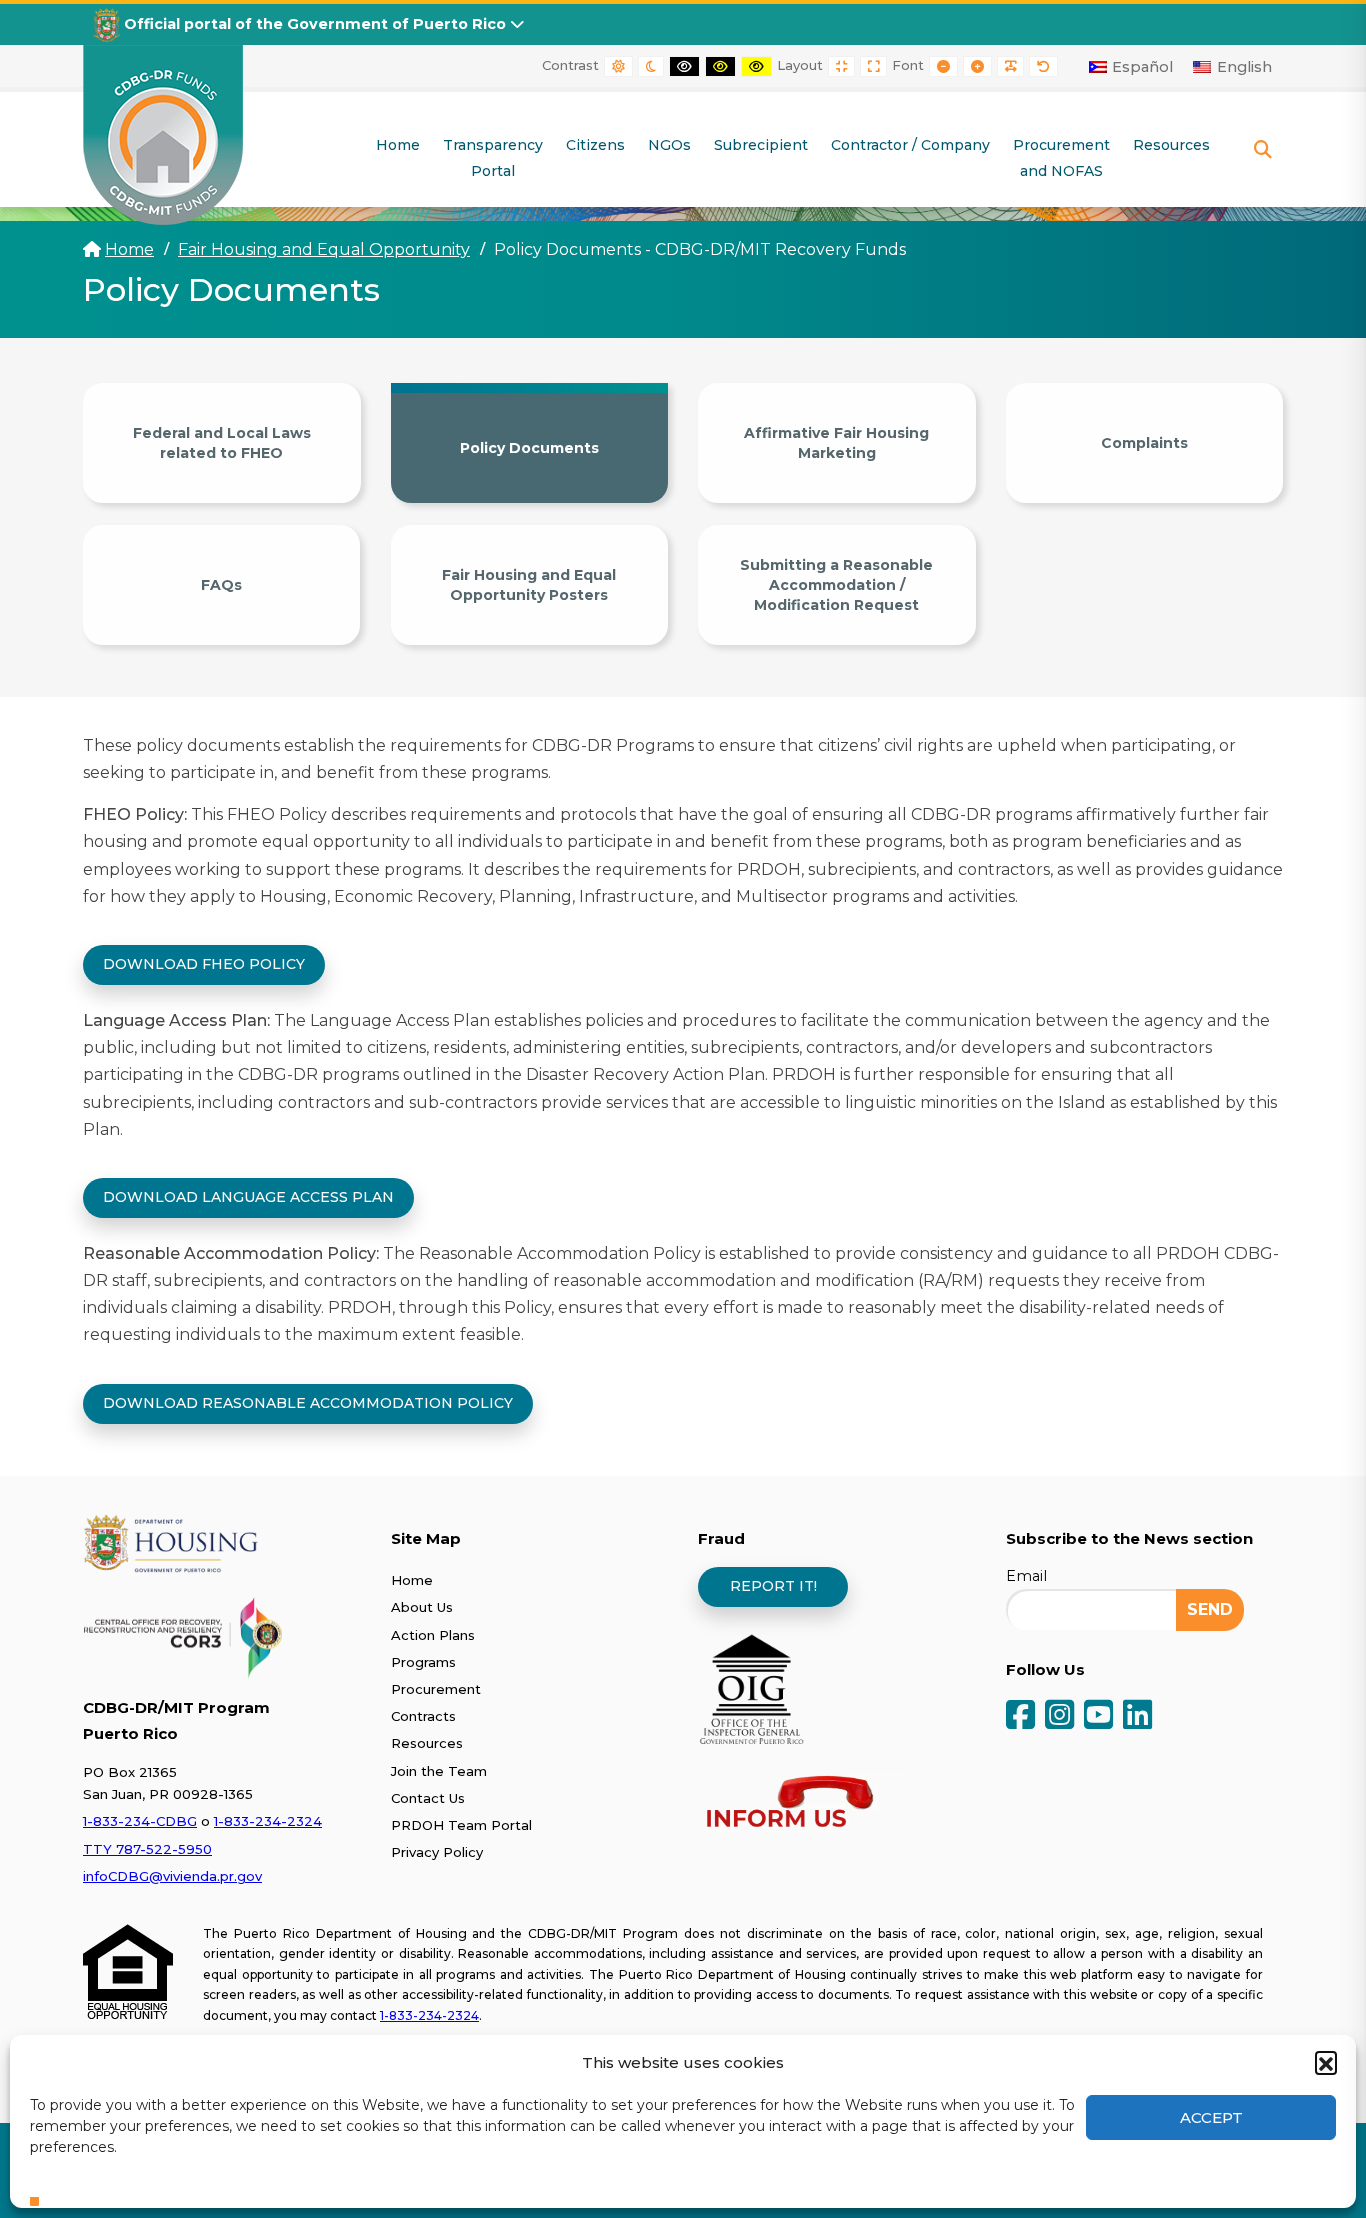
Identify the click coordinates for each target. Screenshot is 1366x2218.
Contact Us (428, 1798)
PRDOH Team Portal (461, 1825)
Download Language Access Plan (248, 1197)
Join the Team (439, 1771)
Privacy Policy (437, 1852)
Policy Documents (529, 448)
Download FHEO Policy (204, 964)
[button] (1326, 2062)
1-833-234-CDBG (140, 1821)
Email (1026, 1576)
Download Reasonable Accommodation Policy (308, 1403)
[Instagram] (1059, 1716)
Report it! (773, 1586)
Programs (423, 1662)
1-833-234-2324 (268, 1821)
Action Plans (433, 1635)
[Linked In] (1137, 1716)
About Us (422, 1607)
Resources (427, 1743)
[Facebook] (1020, 1716)
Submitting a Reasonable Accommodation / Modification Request (836, 585)
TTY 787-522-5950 (147, 1849)
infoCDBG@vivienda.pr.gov (172, 1876)
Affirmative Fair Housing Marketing (836, 443)
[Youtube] (1098, 1716)
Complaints (1144, 443)
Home (129, 249)
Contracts (423, 1716)
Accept (1211, 2117)
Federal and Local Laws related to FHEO (222, 443)
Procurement (436, 1689)
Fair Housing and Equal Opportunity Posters (529, 585)
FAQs (221, 585)
